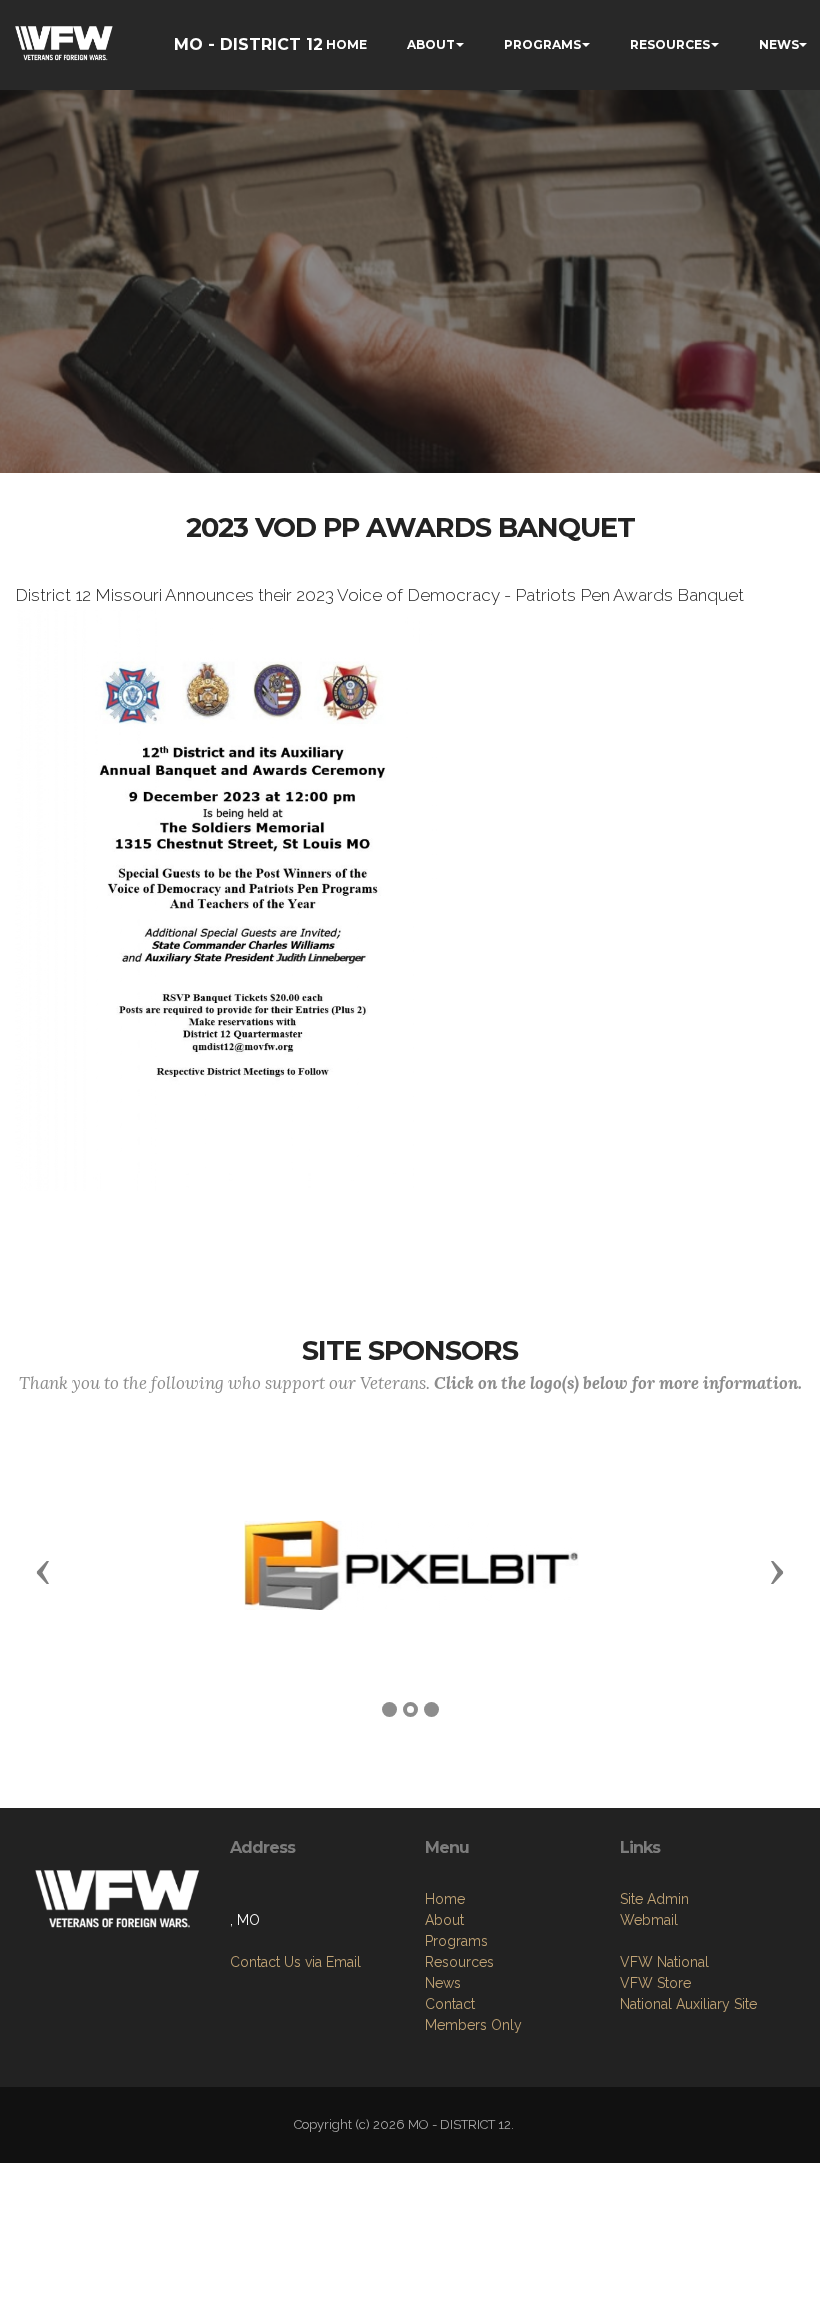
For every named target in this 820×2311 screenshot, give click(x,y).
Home (445, 1899)
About (444, 1920)
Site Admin (654, 1899)
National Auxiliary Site (688, 2004)
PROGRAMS (542, 44)
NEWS (779, 44)
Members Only (473, 2025)
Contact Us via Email (295, 1962)
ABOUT (431, 44)
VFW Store (655, 1983)
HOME (346, 44)
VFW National (664, 1962)
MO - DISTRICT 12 (248, 44)
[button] (43, 1571)
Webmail (649, 1920)
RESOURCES (670, 44)
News (443, 1983)
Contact (450, 2004)
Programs (456, 1941)
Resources (459, 1962)
